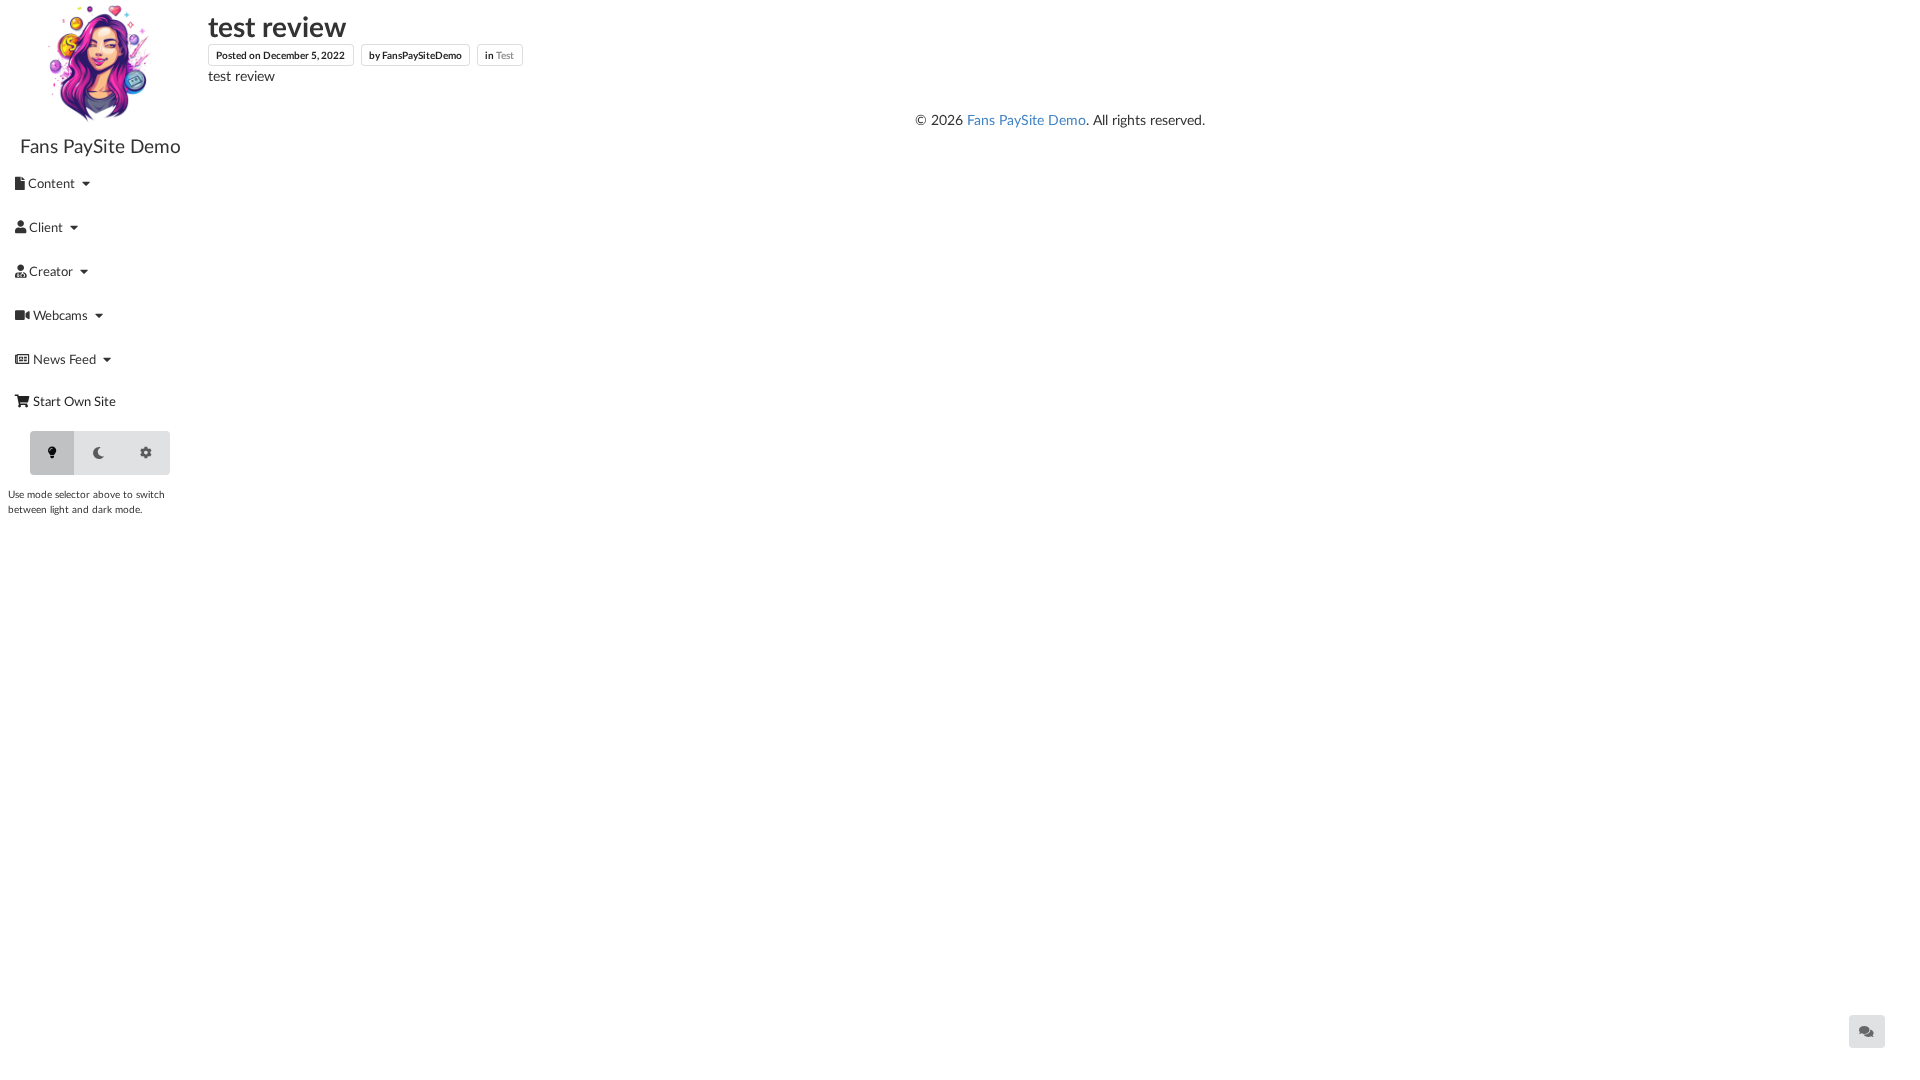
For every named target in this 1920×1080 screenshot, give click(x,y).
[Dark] (98, 453)
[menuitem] (56, 183)
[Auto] (146, 453)
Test (505, 55)
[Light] (52, 453)
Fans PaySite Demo (100, 145)
